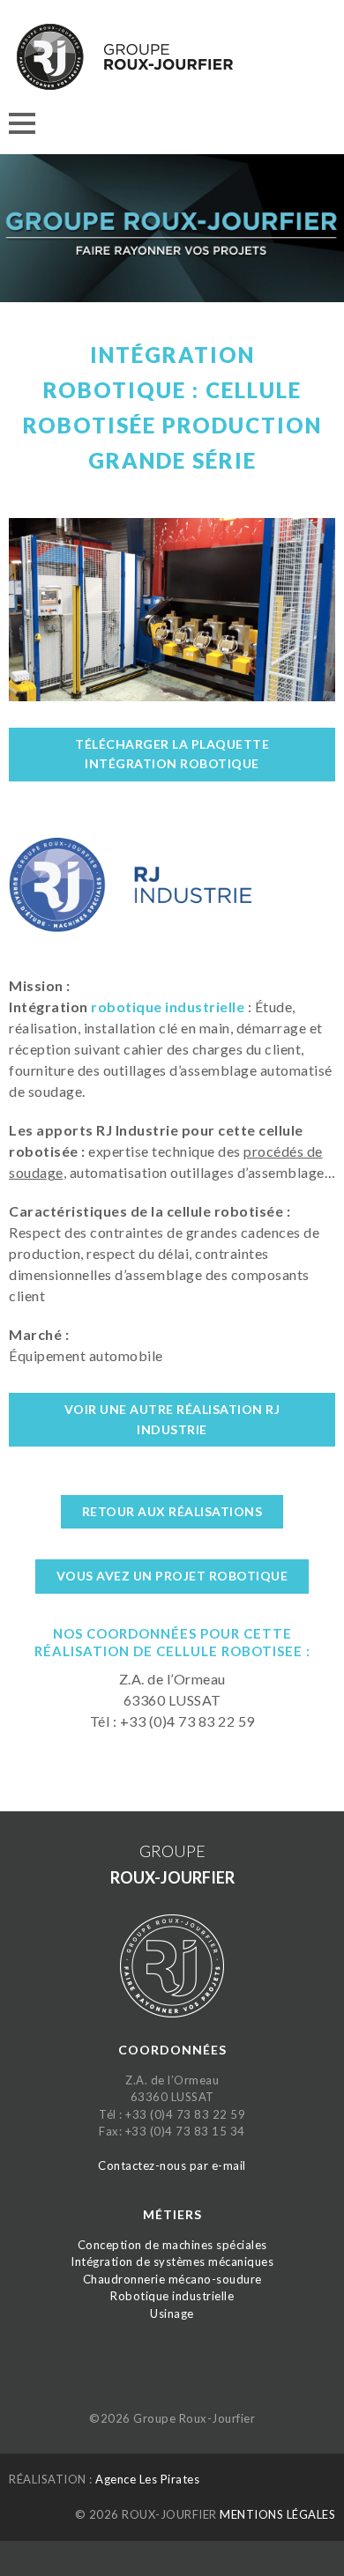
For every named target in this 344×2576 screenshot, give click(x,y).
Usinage (172, 2313)
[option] (172, 237)
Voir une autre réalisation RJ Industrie (172, 1419)
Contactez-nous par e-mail (172, 2165)
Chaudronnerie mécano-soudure (172, 2279)
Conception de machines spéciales (172, 2245)
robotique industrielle (168, 1007)
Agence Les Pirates (147, 2479)
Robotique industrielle (172, 2296)
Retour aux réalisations (172, 1511)
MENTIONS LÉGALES (277, 2514)
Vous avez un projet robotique (172, 1576)
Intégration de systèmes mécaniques (172, 2261)
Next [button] (315, 237)
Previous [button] (29, 237)
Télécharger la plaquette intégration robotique (172, 754)
